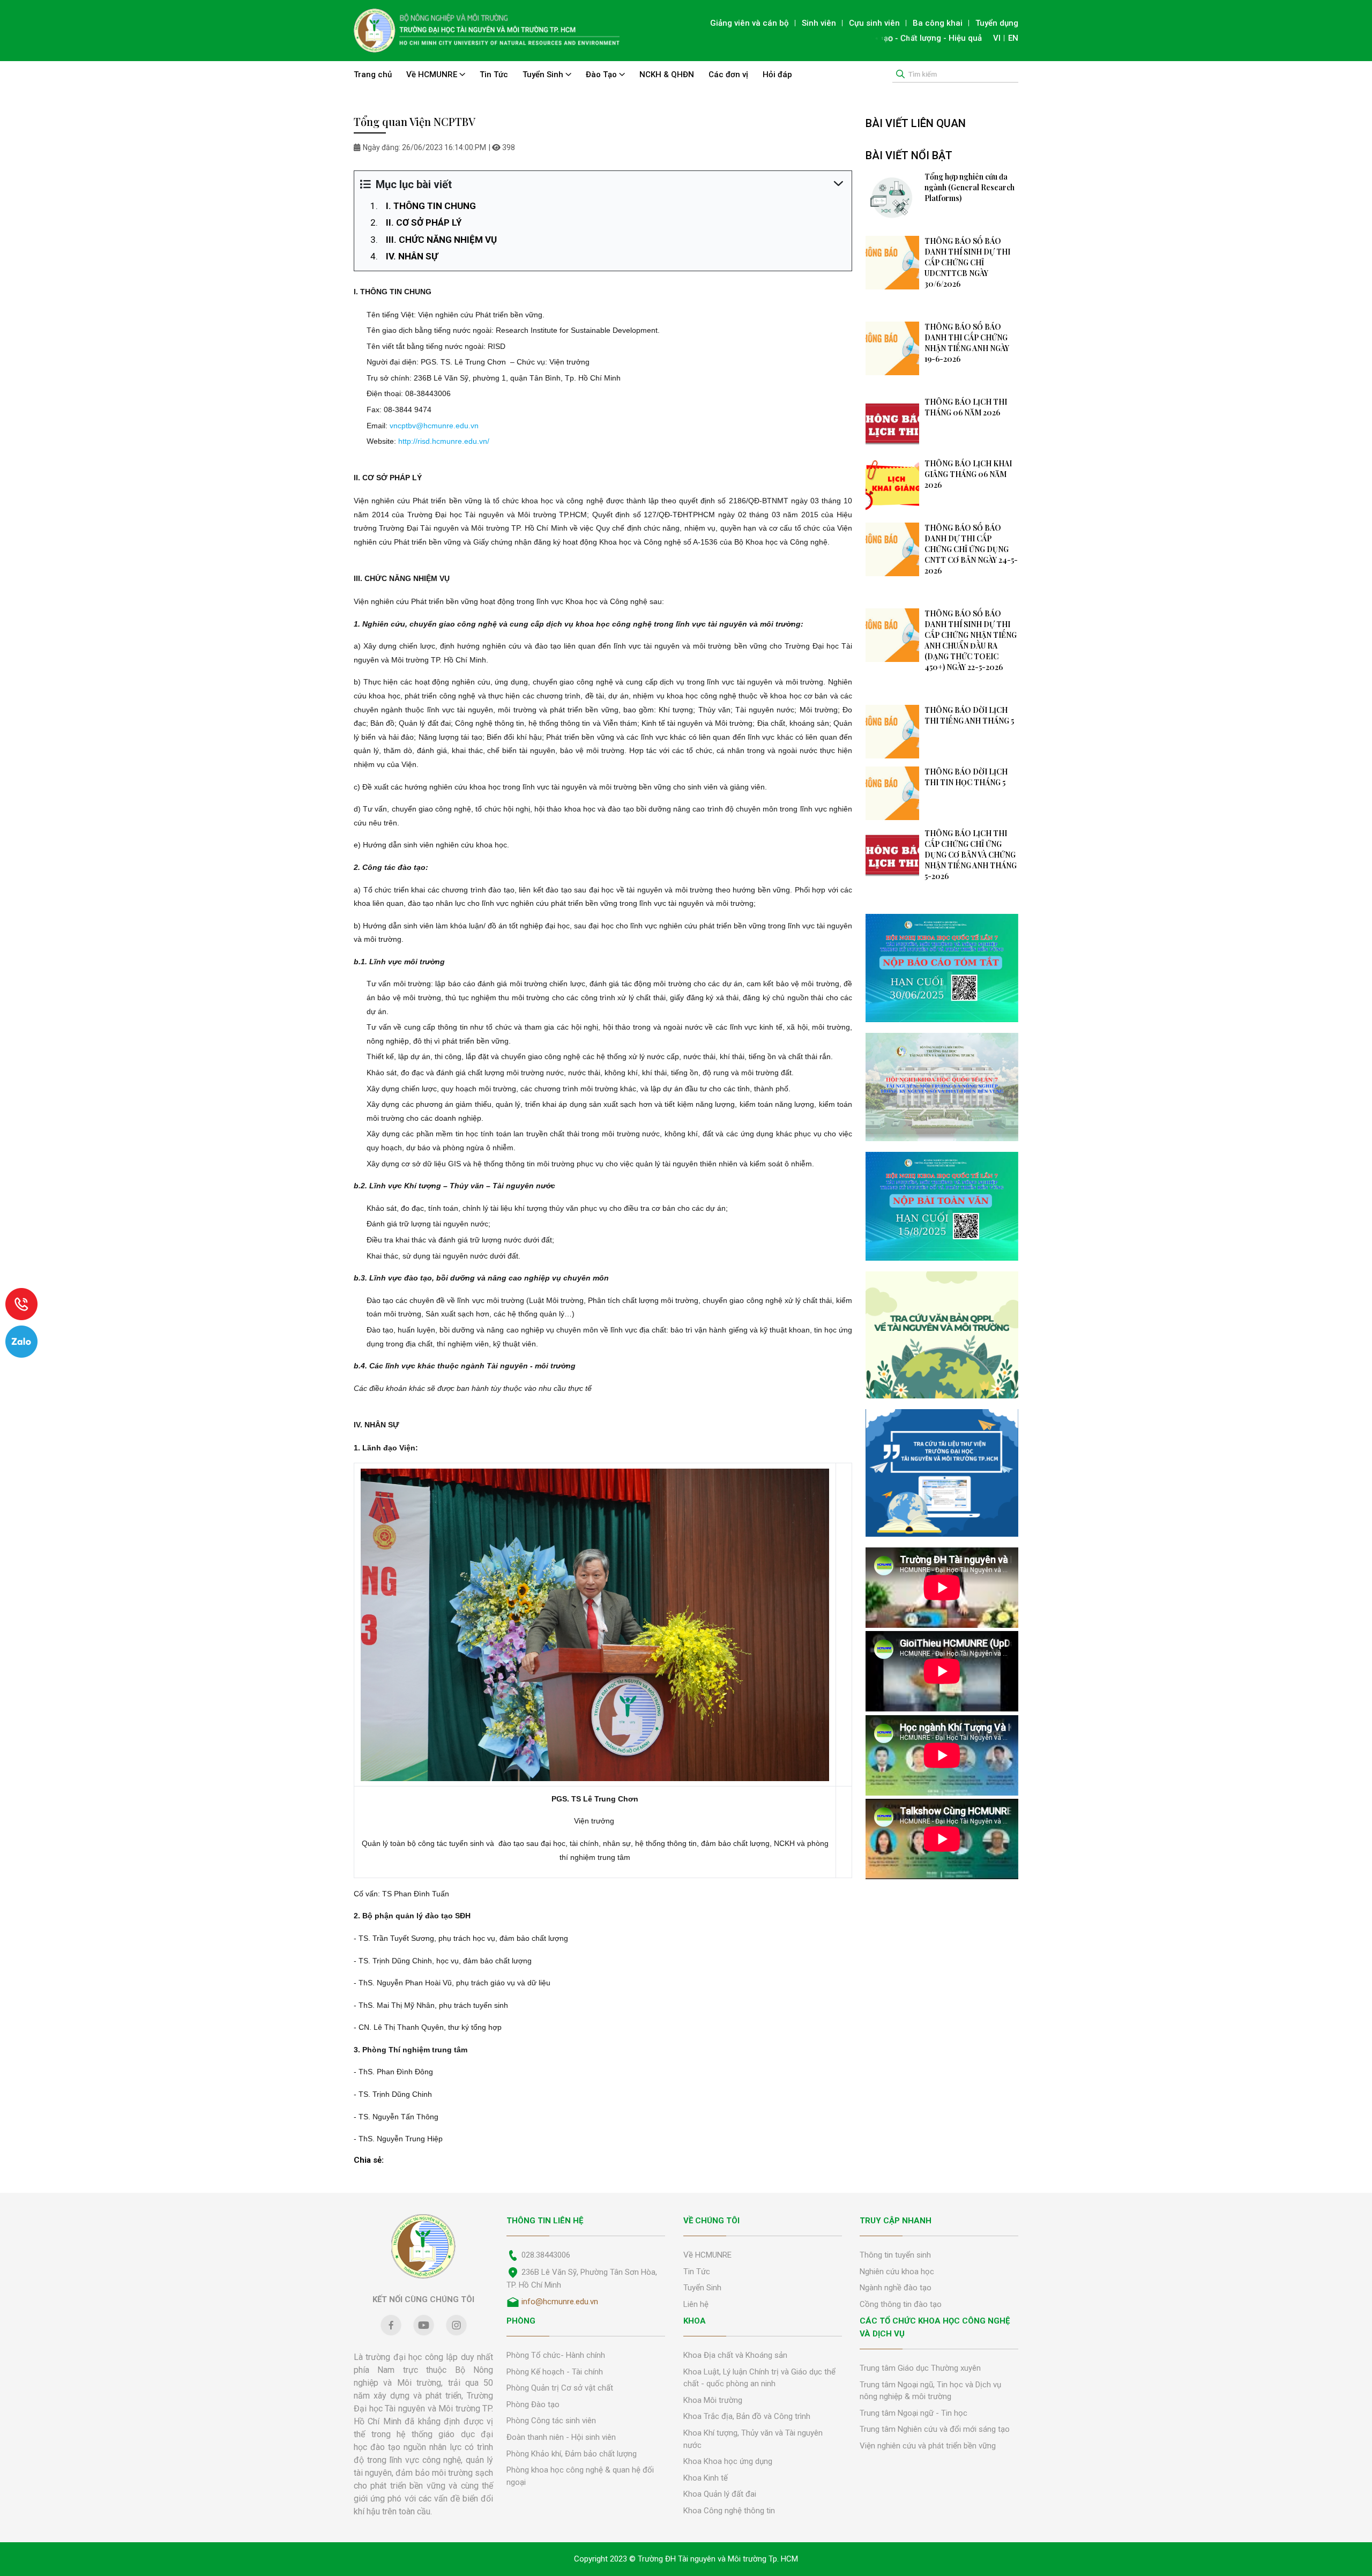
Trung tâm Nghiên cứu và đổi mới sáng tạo (935, 2429)
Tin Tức (494, 75)
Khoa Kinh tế (706, 2478)
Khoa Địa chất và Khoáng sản (735, 2355)
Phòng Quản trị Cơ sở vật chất (560, 2388)
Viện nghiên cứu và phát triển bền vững (928, 2446)
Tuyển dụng (997, 23)
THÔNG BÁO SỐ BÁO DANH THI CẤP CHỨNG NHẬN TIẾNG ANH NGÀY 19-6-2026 (967, 343)
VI (997, 38)
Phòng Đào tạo (533, 2404)
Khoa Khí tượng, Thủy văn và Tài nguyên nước (753, 2439)
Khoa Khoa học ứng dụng (728, 2461)
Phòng (521, 2321)
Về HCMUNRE (433, 75)
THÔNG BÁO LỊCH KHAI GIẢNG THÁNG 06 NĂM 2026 (968, 474)
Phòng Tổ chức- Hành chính (556, 2355)
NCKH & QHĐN (667, 75)
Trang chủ (373, 75)
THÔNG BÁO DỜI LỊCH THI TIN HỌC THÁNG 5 (966, 777)
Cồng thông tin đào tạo (901, 2304)
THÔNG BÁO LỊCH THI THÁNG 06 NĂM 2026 (966, 407)
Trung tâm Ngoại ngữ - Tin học (914, 2413)
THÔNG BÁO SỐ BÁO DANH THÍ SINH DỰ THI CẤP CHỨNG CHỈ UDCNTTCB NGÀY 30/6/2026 (967, 262)
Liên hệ (696, 2304)
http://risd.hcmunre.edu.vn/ (444, 441)
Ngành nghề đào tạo (896, 2288)
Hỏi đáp (777, 75)
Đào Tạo (602, 75)
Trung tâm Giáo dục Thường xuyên (920, 2368)
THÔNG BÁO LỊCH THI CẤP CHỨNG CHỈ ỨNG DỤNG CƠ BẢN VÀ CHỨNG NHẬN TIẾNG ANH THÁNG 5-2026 (971, 855)
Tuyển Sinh (544, 75)
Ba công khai (938, 23)
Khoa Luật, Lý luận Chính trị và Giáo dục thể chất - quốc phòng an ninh (759, 2378)
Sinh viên (819, 23)
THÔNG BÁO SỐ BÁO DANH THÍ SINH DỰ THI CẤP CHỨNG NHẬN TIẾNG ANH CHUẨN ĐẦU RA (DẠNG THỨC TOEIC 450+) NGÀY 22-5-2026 (971, 640)
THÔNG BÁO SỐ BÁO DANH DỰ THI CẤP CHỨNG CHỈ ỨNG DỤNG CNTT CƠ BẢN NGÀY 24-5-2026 (971, 549)
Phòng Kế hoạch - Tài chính (555, 2372)
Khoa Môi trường (713, 2400)
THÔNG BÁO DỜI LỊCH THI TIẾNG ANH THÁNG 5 (969, 715)
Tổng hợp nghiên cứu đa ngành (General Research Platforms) (970, 187)
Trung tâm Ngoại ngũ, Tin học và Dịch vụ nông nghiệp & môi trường (930, 2391)
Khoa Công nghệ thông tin (729, 2511)
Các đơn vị (728, 75)
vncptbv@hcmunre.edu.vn (434, 426)
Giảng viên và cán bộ (750, 23)
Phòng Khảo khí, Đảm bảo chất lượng (572, 2454)
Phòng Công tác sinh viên (551, 2421)
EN (1013, 38)
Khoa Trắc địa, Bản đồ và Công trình (747, 2416)
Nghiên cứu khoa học (897, 2272)
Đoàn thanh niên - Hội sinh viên (561, 2437)
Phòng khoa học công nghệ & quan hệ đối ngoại (580, 2476)
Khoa (695, 2321)
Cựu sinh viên (874, 23)
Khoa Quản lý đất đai (720, 2494)
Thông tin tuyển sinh (895, 2255)
